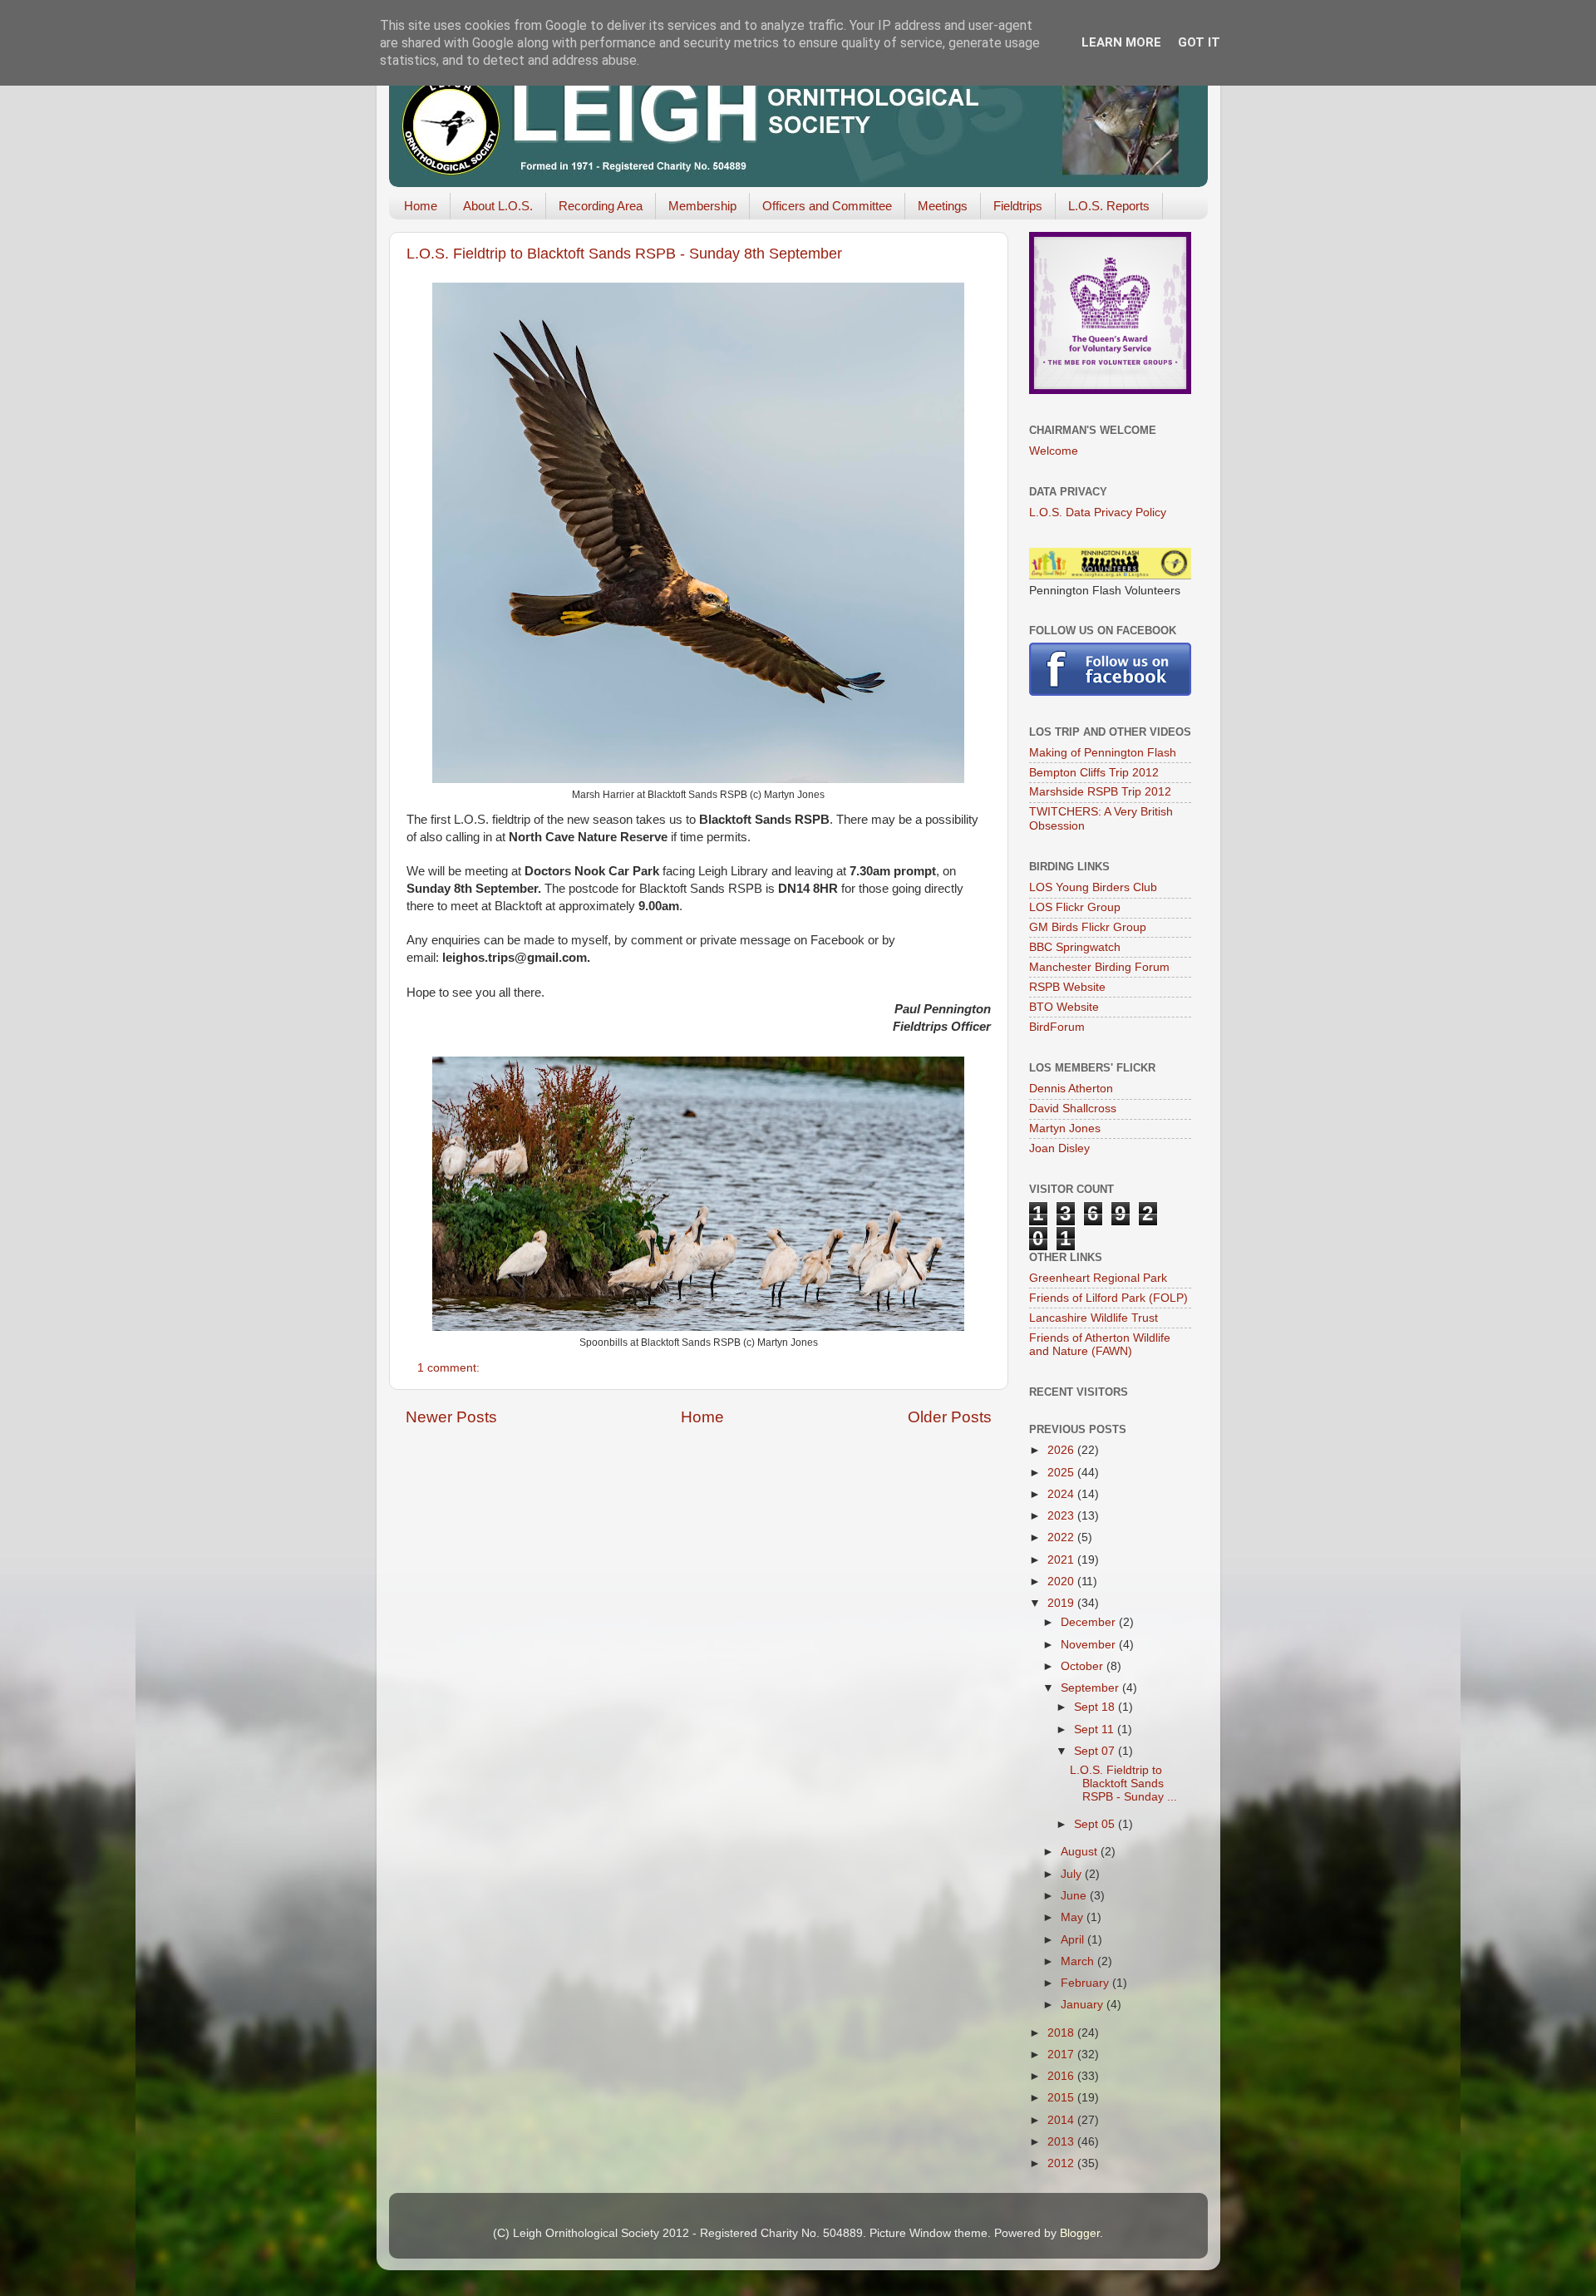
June (1075, 1896)
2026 (1062, 1450)
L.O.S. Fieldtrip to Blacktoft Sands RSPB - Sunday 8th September (624, 254)
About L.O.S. (498, 206)
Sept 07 (1096, 1751)
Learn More (1121, 42)
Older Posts (950, 1417)
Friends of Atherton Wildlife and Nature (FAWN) (1100, 1345)
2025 (1062, 1473)
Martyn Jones (1065, 1128)
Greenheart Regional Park (1098, 1278)
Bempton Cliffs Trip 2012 (1094, 773)
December (1090, 1622)
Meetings (943, 206)
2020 (1062, 1582)
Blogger (1080, 2233)
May (1074, 1917)
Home (421, 206)
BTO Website (1064, 1007)
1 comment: (450, 1368)
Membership (702, 206)
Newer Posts (451, 1417)
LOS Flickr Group (1075, 907)
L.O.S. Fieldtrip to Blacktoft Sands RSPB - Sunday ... (1123, 1784)
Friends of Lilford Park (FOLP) (1108, 1298)
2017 (1062, 2055)
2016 (1062, 2076)
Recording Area (601, 206)
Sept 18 (1096, 1707)
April (1074, 1940)
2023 (1062, 1516)
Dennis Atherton (1071, 1089)
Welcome (1054, 451)
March (1079, 1961)
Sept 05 (1096, 1824)
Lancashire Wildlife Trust (1094, 1318)
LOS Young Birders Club (1093, 887)
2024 (1062, 1494)
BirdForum (1057, 1027)
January (1084, 2005)
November (1090, 1645)
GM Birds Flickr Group (1088, 927)
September (1091, 1688)
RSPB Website (1067, 987)
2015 (1062, 2098)
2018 (1062, 2033)
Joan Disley (1059, 1148)
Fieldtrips (1018, 206)
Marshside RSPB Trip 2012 (1100, 792)
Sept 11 (1096, 1729)
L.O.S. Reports (1109, 206)
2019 (1062, 1603)
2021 (1062, 1560)
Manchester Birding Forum (1099, 967)
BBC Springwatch (1075, 947)
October (1084, 1666)
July (1073, 1874)
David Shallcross (1073, 1109)
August (1081, 1852)
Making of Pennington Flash (1103, 753)
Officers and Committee (827, 206)
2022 (1062, 1537)
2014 (1062, 2120)
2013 (1062, 2142)
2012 (1062, 2163)
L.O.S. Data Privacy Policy (1098, 512)
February (1086, 1983)
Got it (1199, 42)
